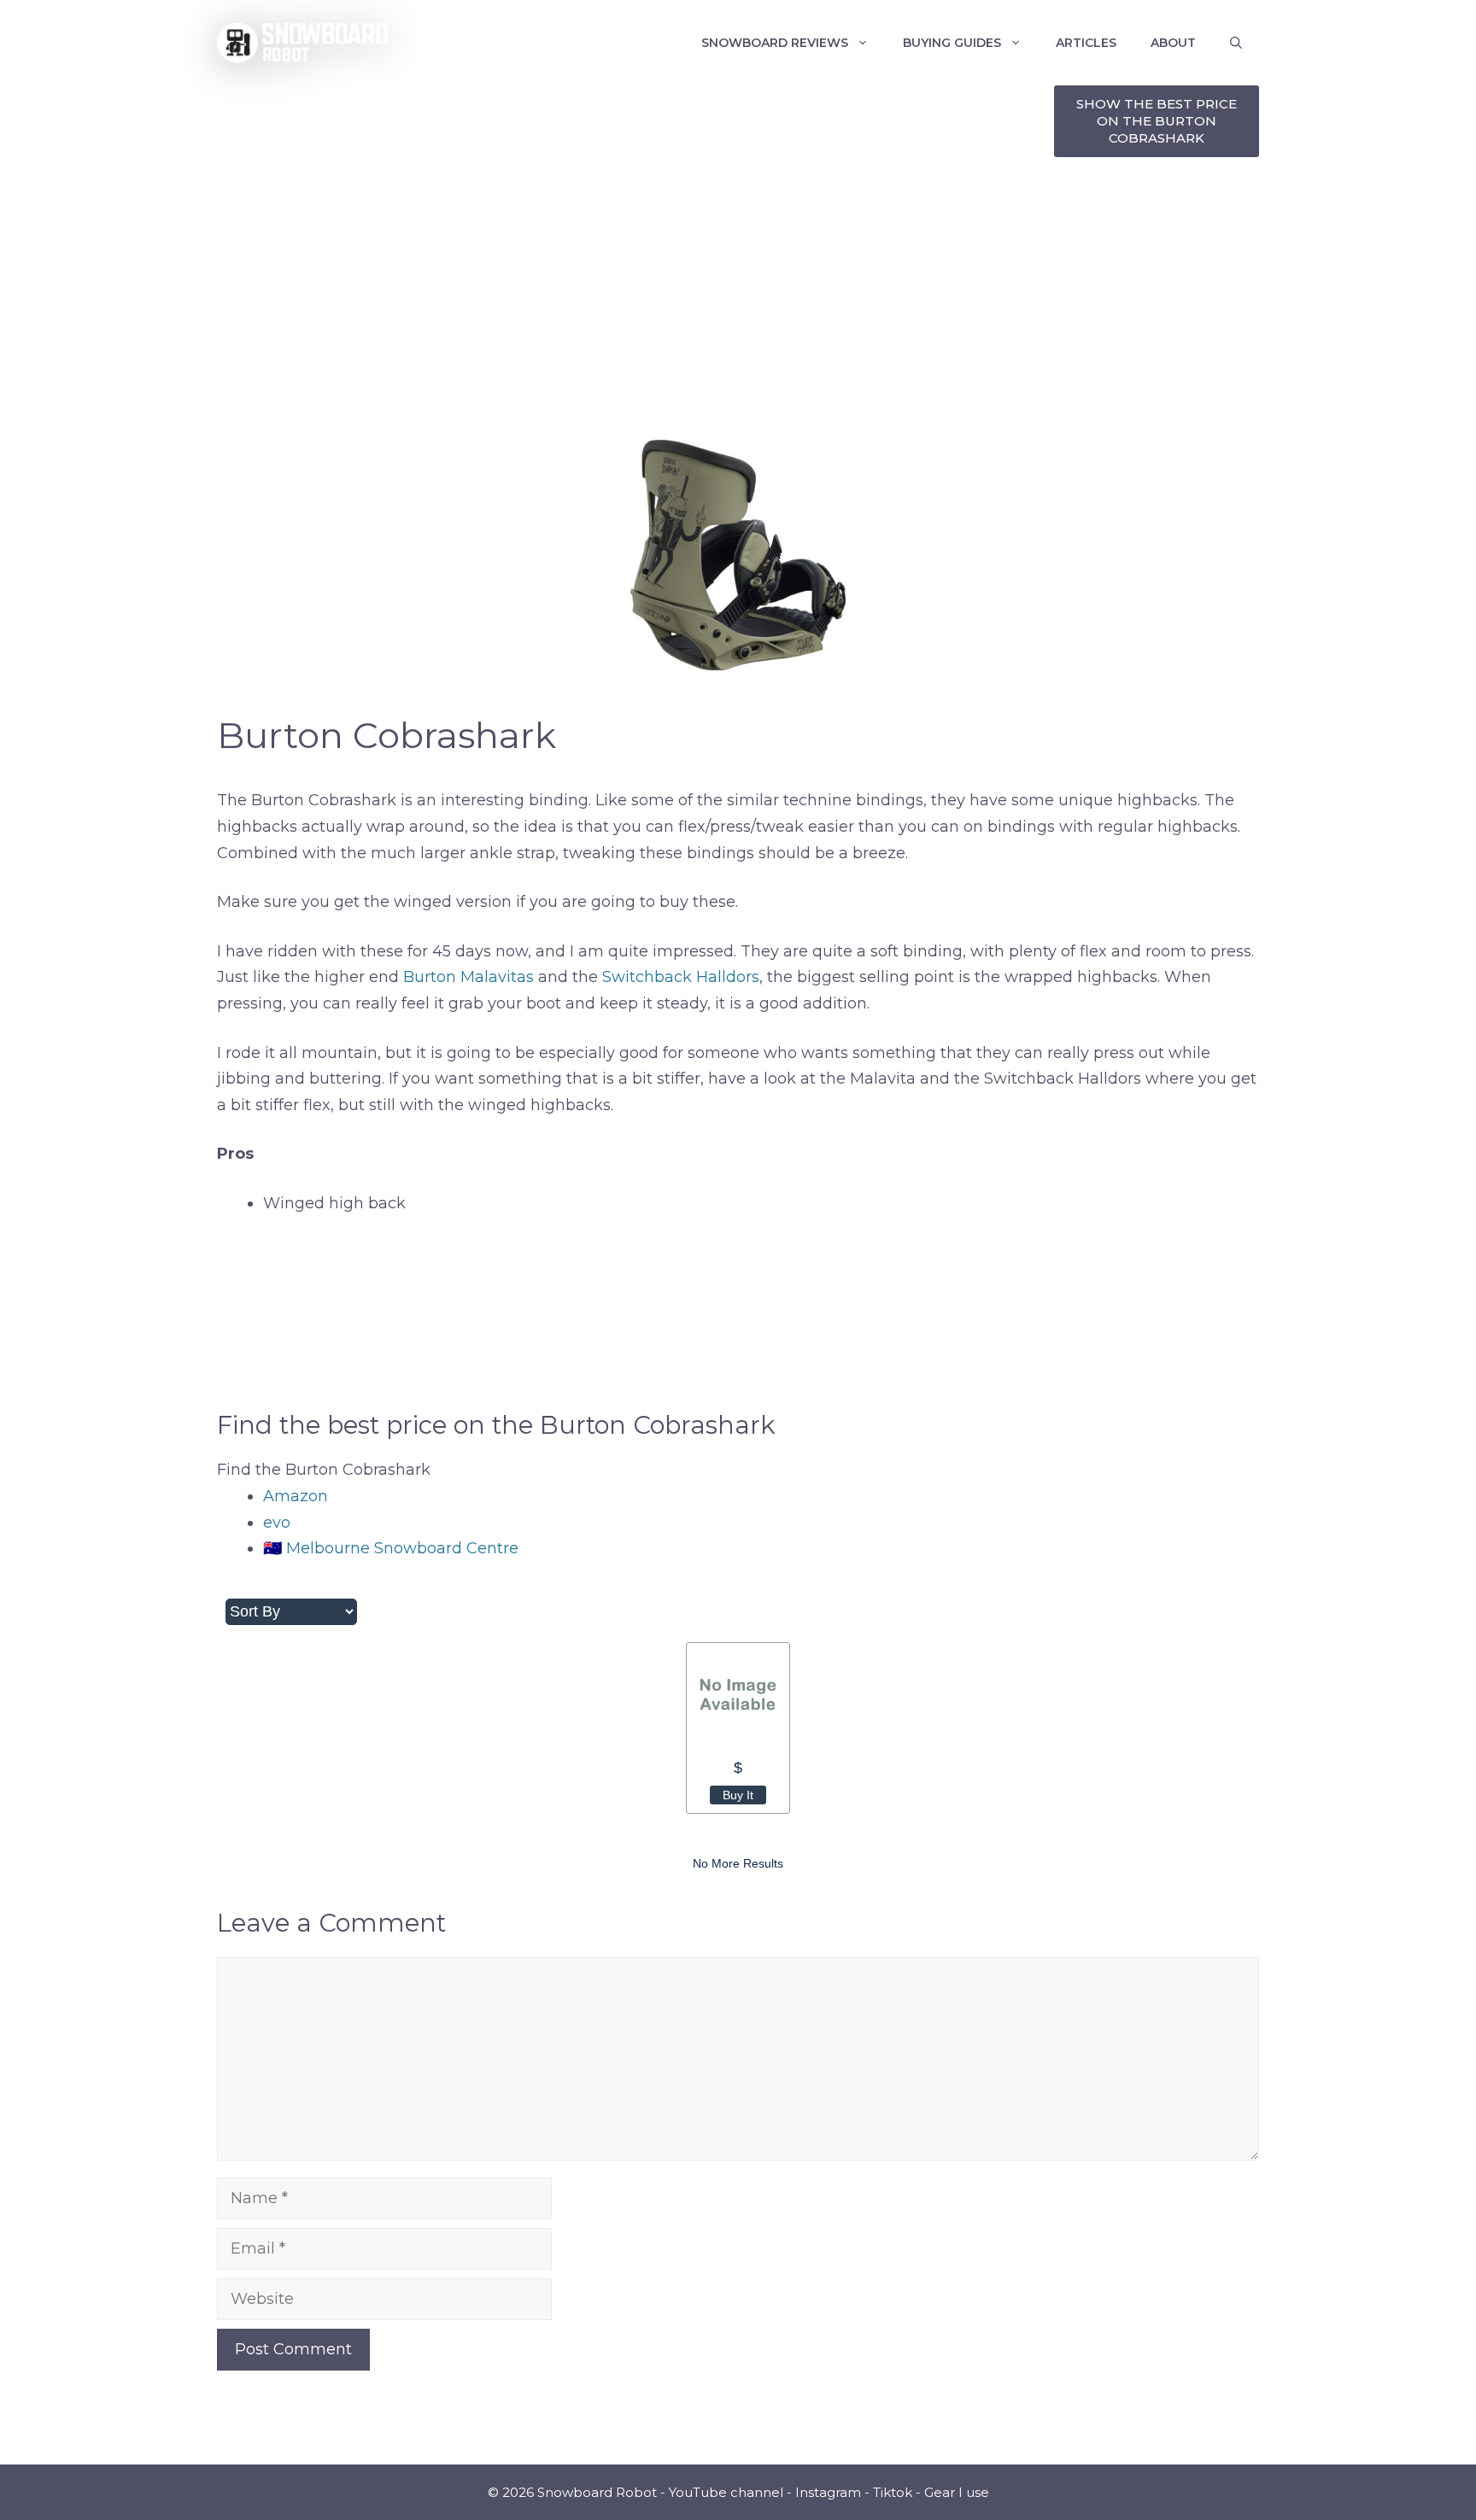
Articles (1086, 43)
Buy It (738, 1795)
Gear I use (957, 2492)
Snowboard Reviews (775, 43)
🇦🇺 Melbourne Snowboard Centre (391, 1548)
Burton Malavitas (469, 977)
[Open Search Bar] (1236, 43)
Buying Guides (952, 43)
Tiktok (893, 2492)
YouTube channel (726, 2492)
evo (277, 1523)
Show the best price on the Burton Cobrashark (1157, 121)
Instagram (828, 2492)
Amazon (296, 1496)
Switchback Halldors (681, 977)
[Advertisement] (738, 299)
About (1173, 43)
